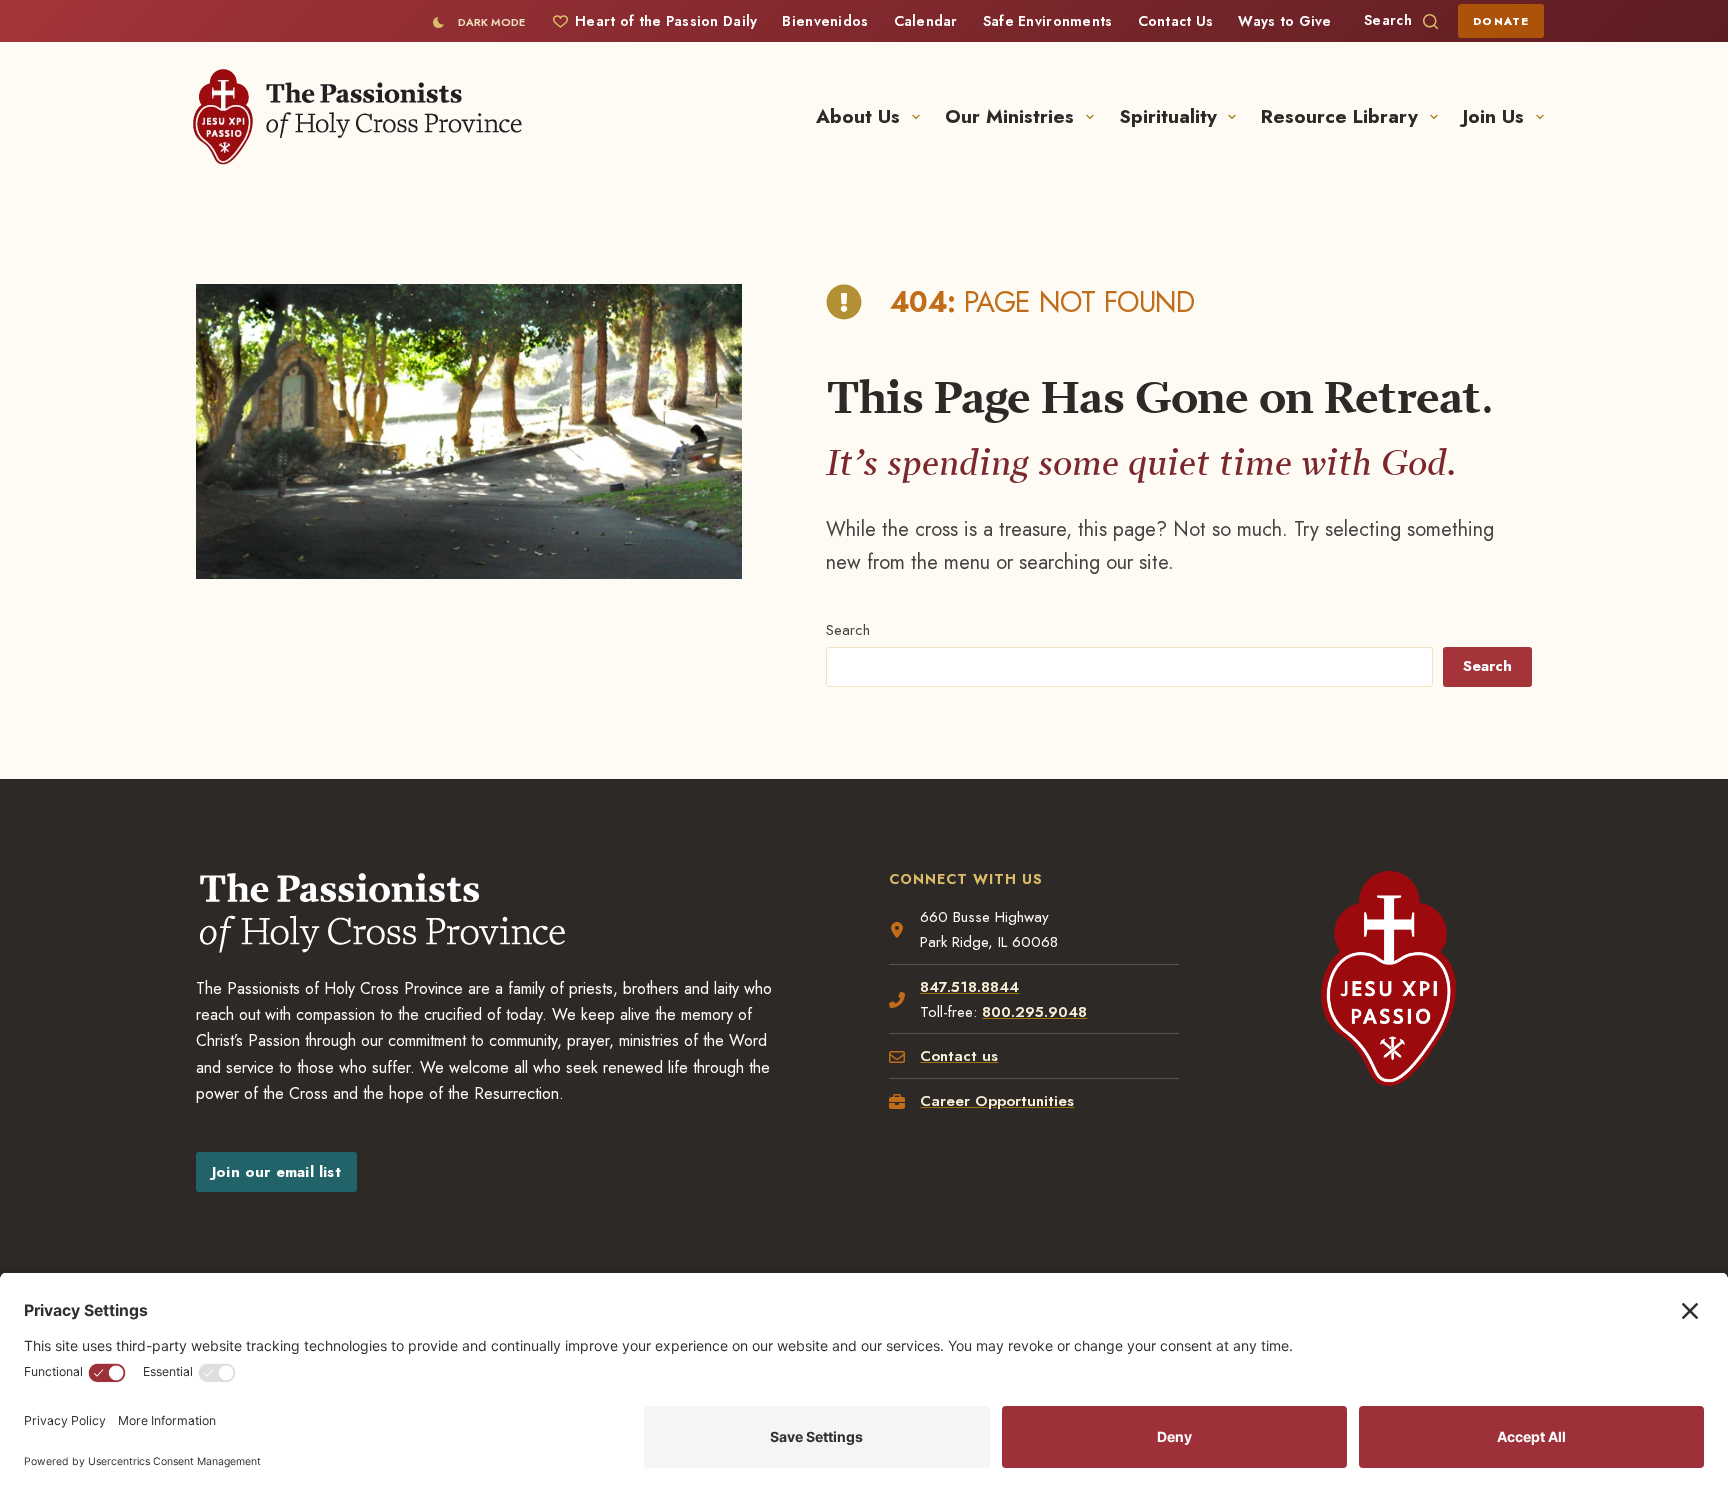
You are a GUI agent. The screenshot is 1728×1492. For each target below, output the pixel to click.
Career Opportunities (997, 1101)
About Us (858, 116)
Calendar (926, 21)
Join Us (1493, 116)
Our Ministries (1009, 116)
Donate (1501, 21)
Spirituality (1168, 116)
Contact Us (1176, 21)
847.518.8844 (969, 987)
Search (848, 630)
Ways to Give (1284, 21)
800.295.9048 (1034, 1012)
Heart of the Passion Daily (666, 21)
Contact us (959, 1056)
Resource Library (1339, 116)
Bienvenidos (825, 21)
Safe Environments (1048, 21)
